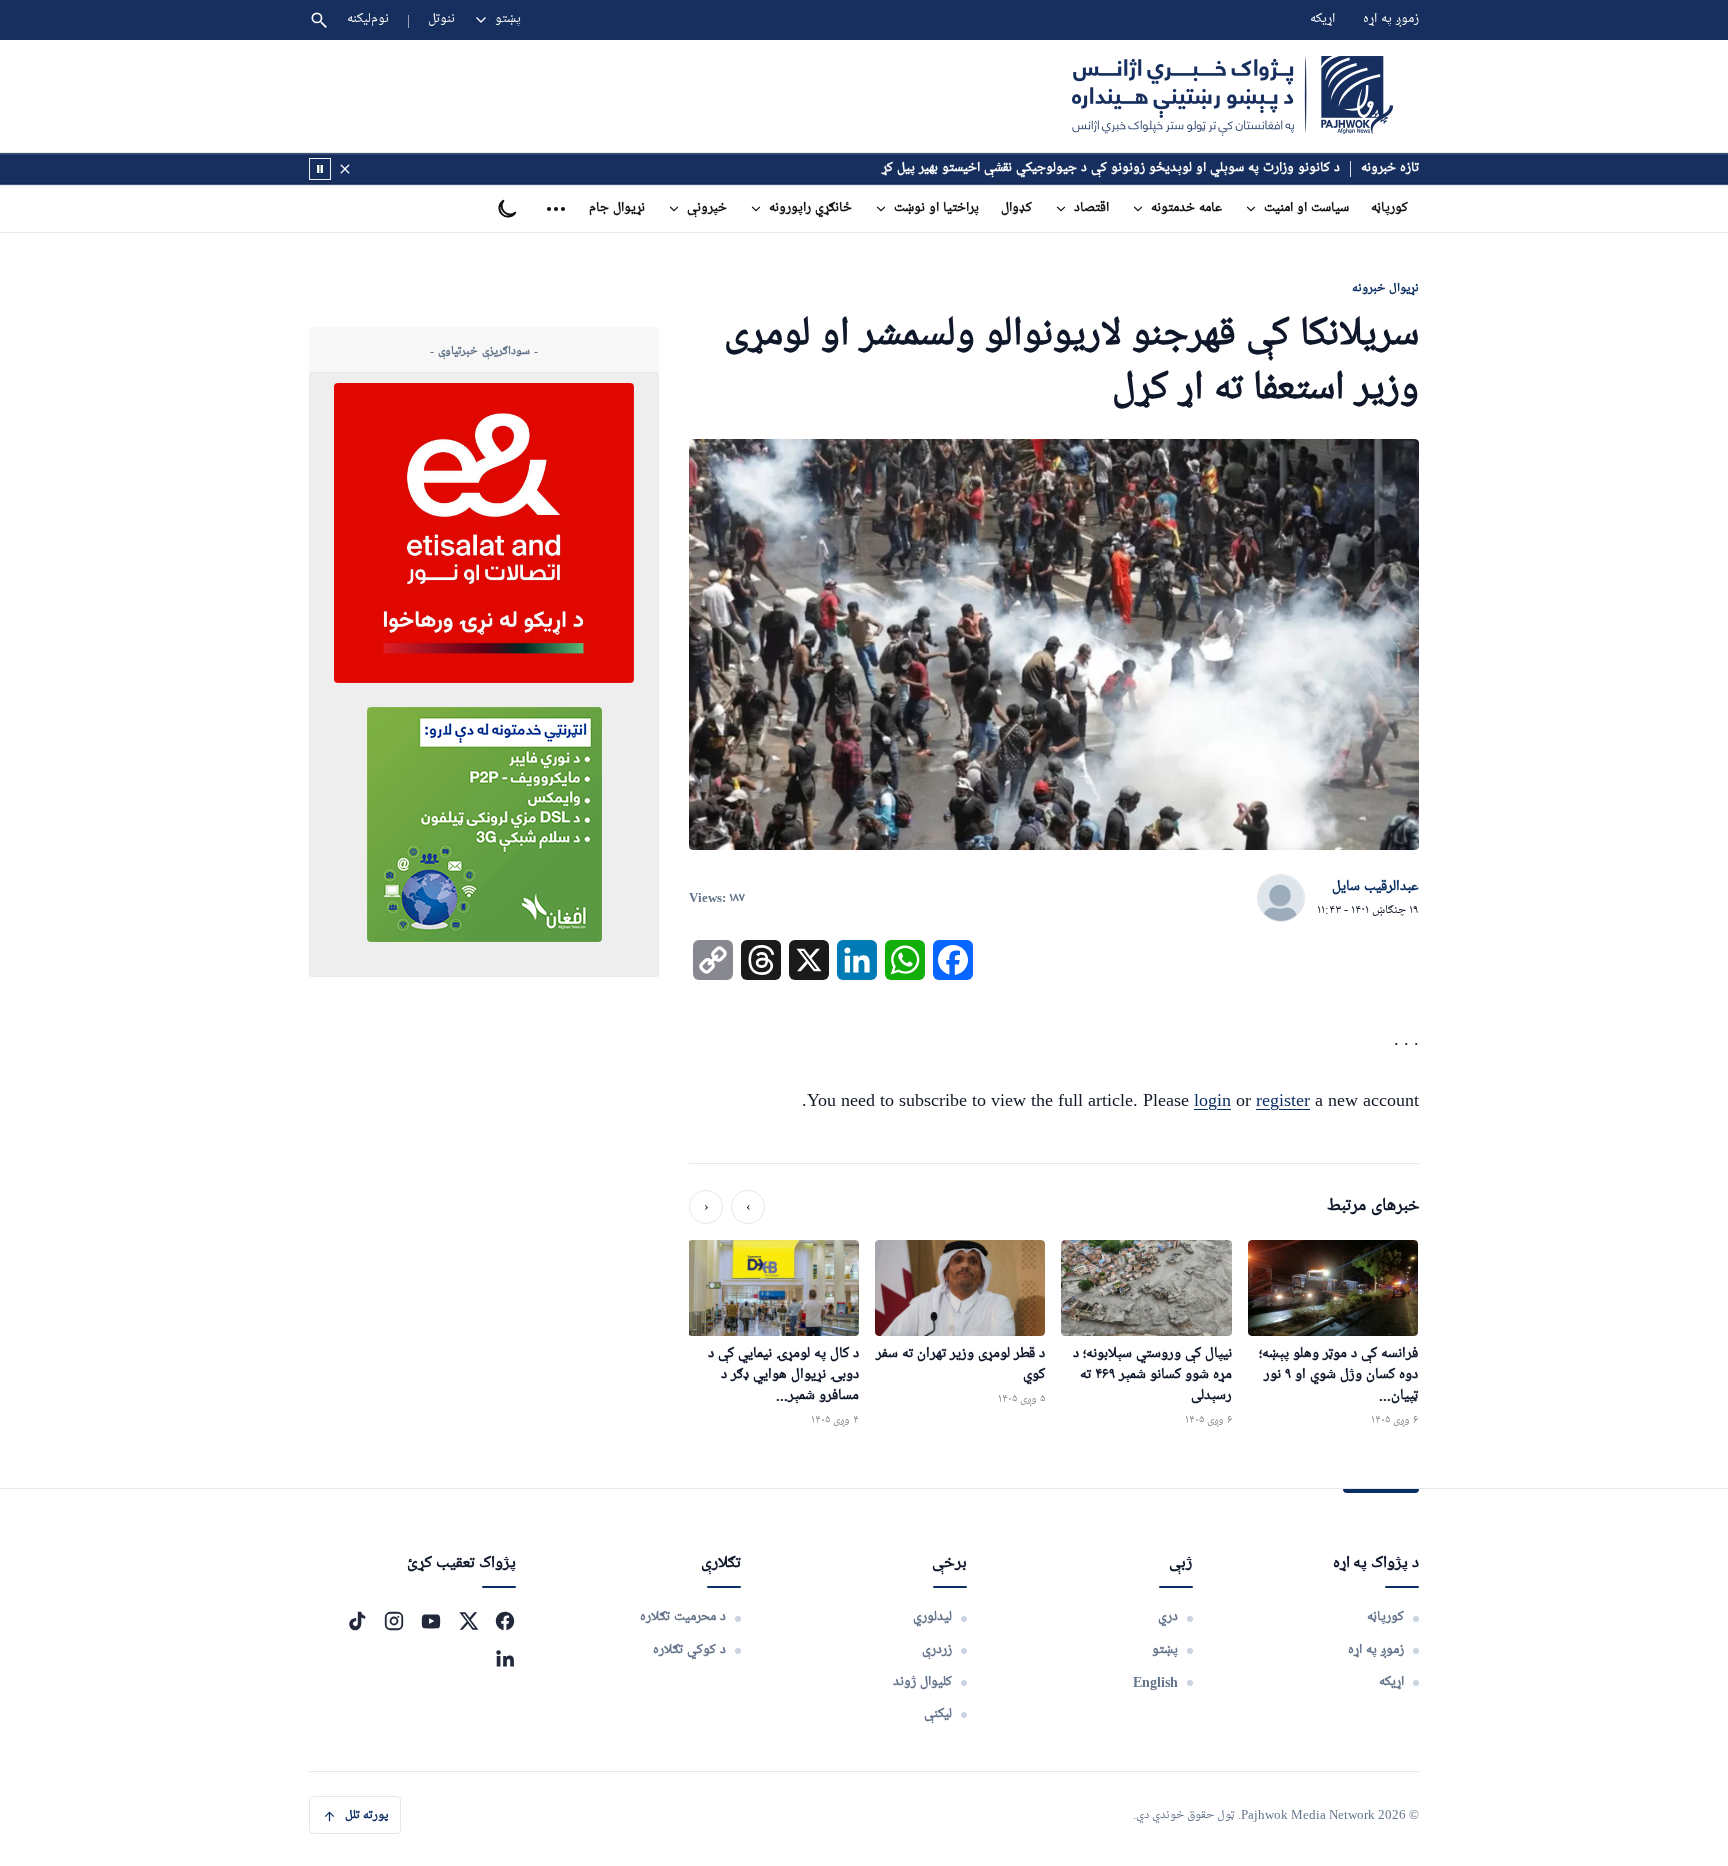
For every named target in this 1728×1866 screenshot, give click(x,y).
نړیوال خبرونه (1385, 287)
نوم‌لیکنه (368, 19)
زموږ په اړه (1391, 19)
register (1283, 1100)
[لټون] (319, 20)
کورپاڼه (1389, 208)
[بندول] (345, 169)
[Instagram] (394, 1621)
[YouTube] (431, 1621)
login (1212, 1100)
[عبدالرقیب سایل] (1281, 899)
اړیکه (1322, 19)
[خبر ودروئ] (320, 169)
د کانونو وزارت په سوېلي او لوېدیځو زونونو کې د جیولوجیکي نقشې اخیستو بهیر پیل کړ (1111, 168)
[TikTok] (357, 1621)
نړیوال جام (617, 208)
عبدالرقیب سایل (1375, 887)
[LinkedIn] (505, 1658)
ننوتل (441, 19)
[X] (468, 1621)
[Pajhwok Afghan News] (1232, 96)
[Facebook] (505, 1621)
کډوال (1016, 208)
